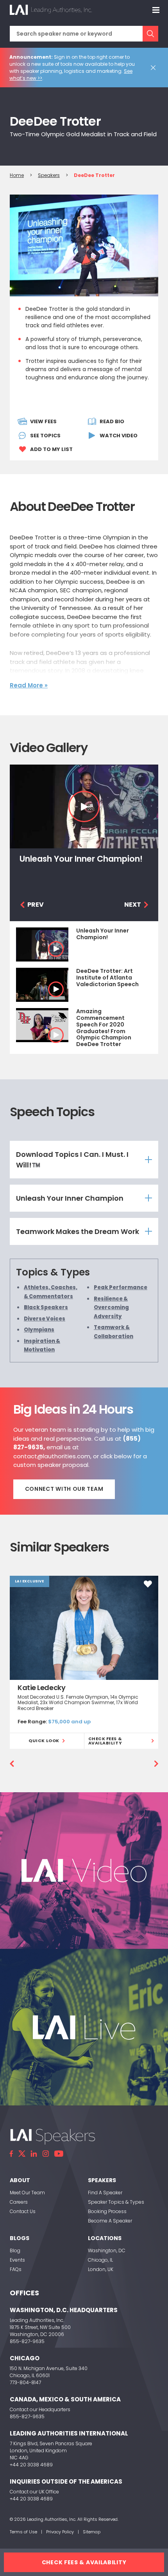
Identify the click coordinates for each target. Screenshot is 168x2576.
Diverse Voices (45, 1318)
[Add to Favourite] (148, 1584)
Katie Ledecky (41, 1688)
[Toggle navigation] (156, 10)
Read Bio (112, 421)
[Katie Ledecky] (84, 1628)
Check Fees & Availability (105, 1741)
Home (17, 175)
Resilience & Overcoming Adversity (111, 1307)
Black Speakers (46, 1307)
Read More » (29, 685)
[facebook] (11, 2154)
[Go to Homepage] (51, 10)
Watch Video (119, 436)
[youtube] (59, 2154)
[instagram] (46, 2154)
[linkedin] (34, 2154)
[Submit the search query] (150, 34)
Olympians (39, 1330)
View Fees (43, 421)
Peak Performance (121, 1287)
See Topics (45, 436)
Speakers (49, 175)
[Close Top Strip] (155, 68)
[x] (22, 2154)
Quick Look (44, 1741)
